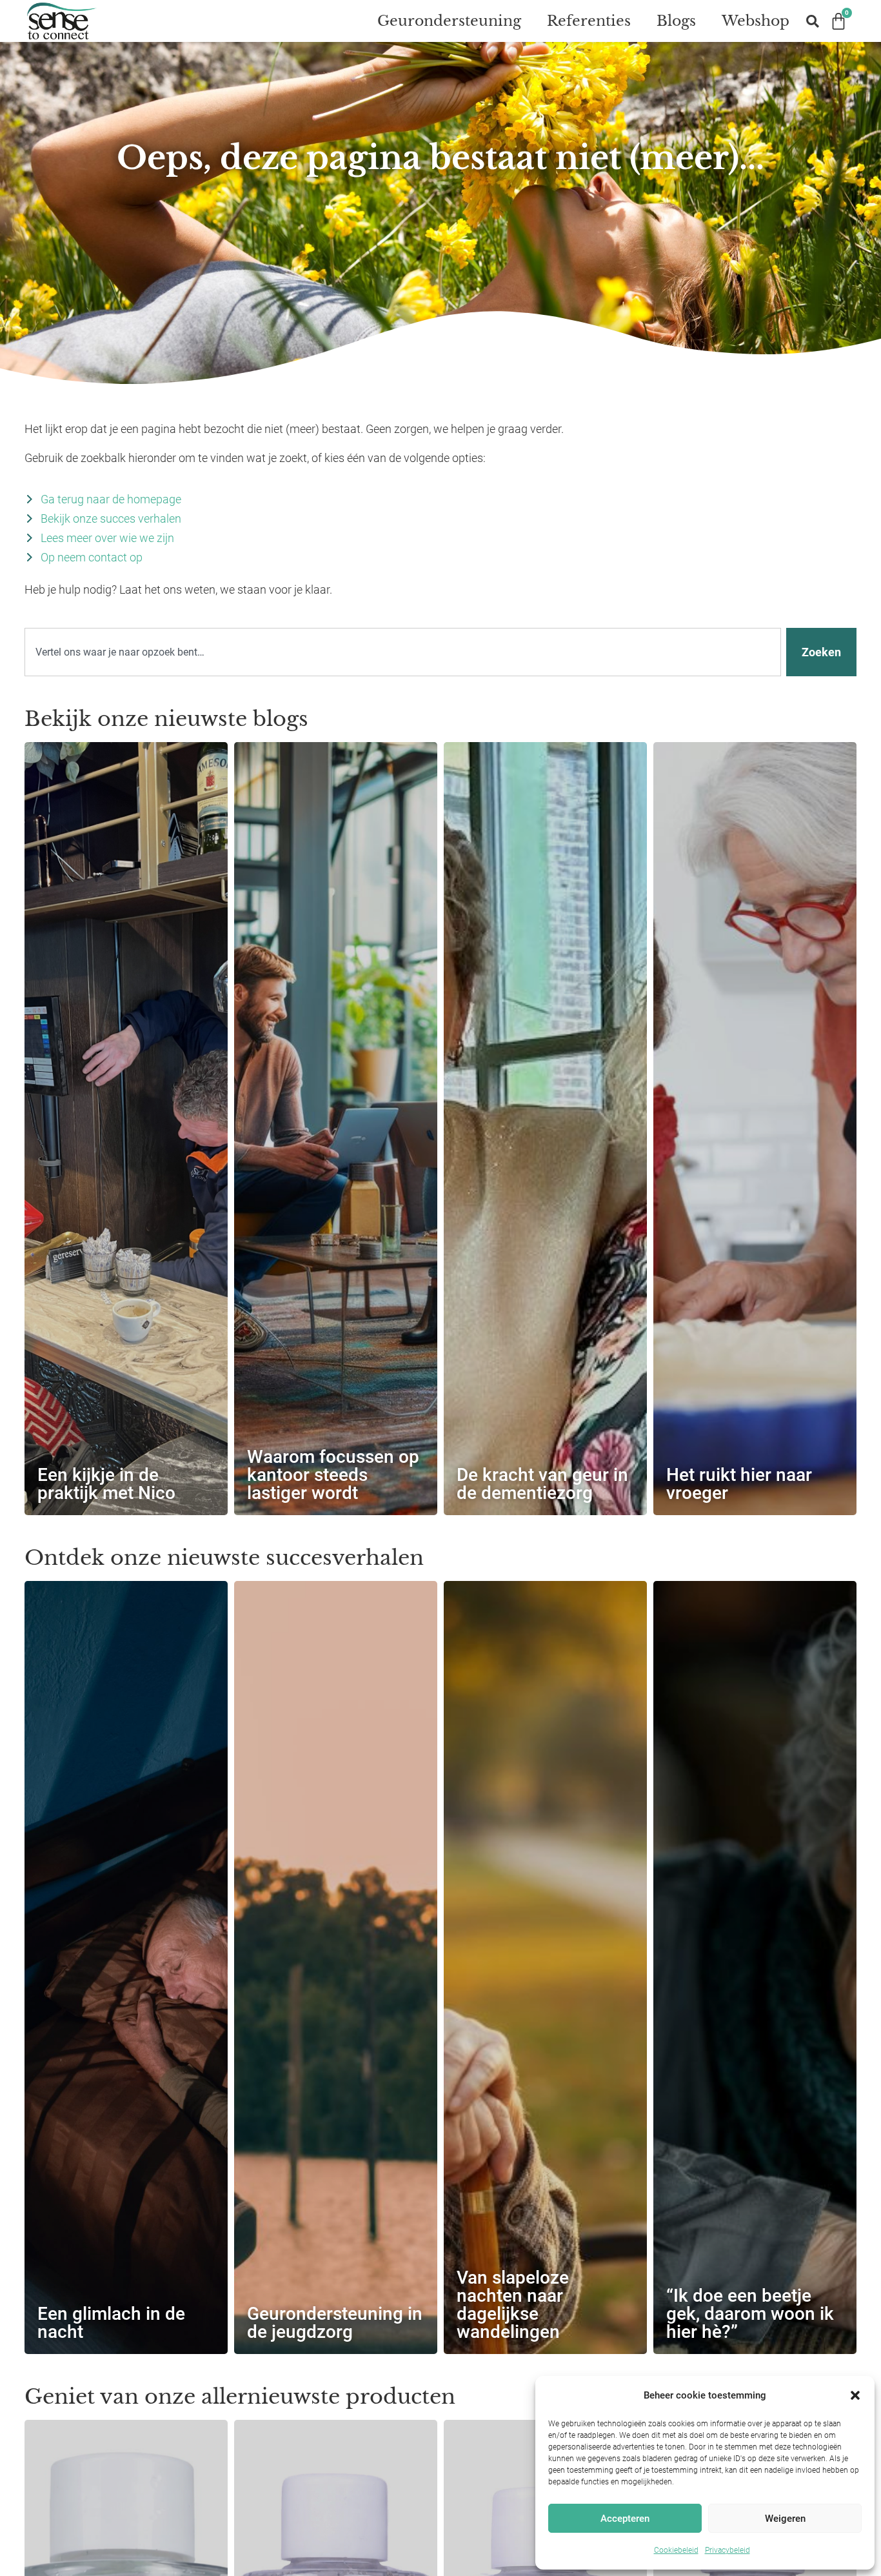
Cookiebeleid (676, 2550)
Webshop (756, 21)
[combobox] (403, 652)
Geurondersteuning (449, 21)
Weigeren (785, 2519)
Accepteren (625, 2519)
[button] (855, 2395)
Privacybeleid (728, 2550)
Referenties (589, 21)
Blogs (676, 21)
